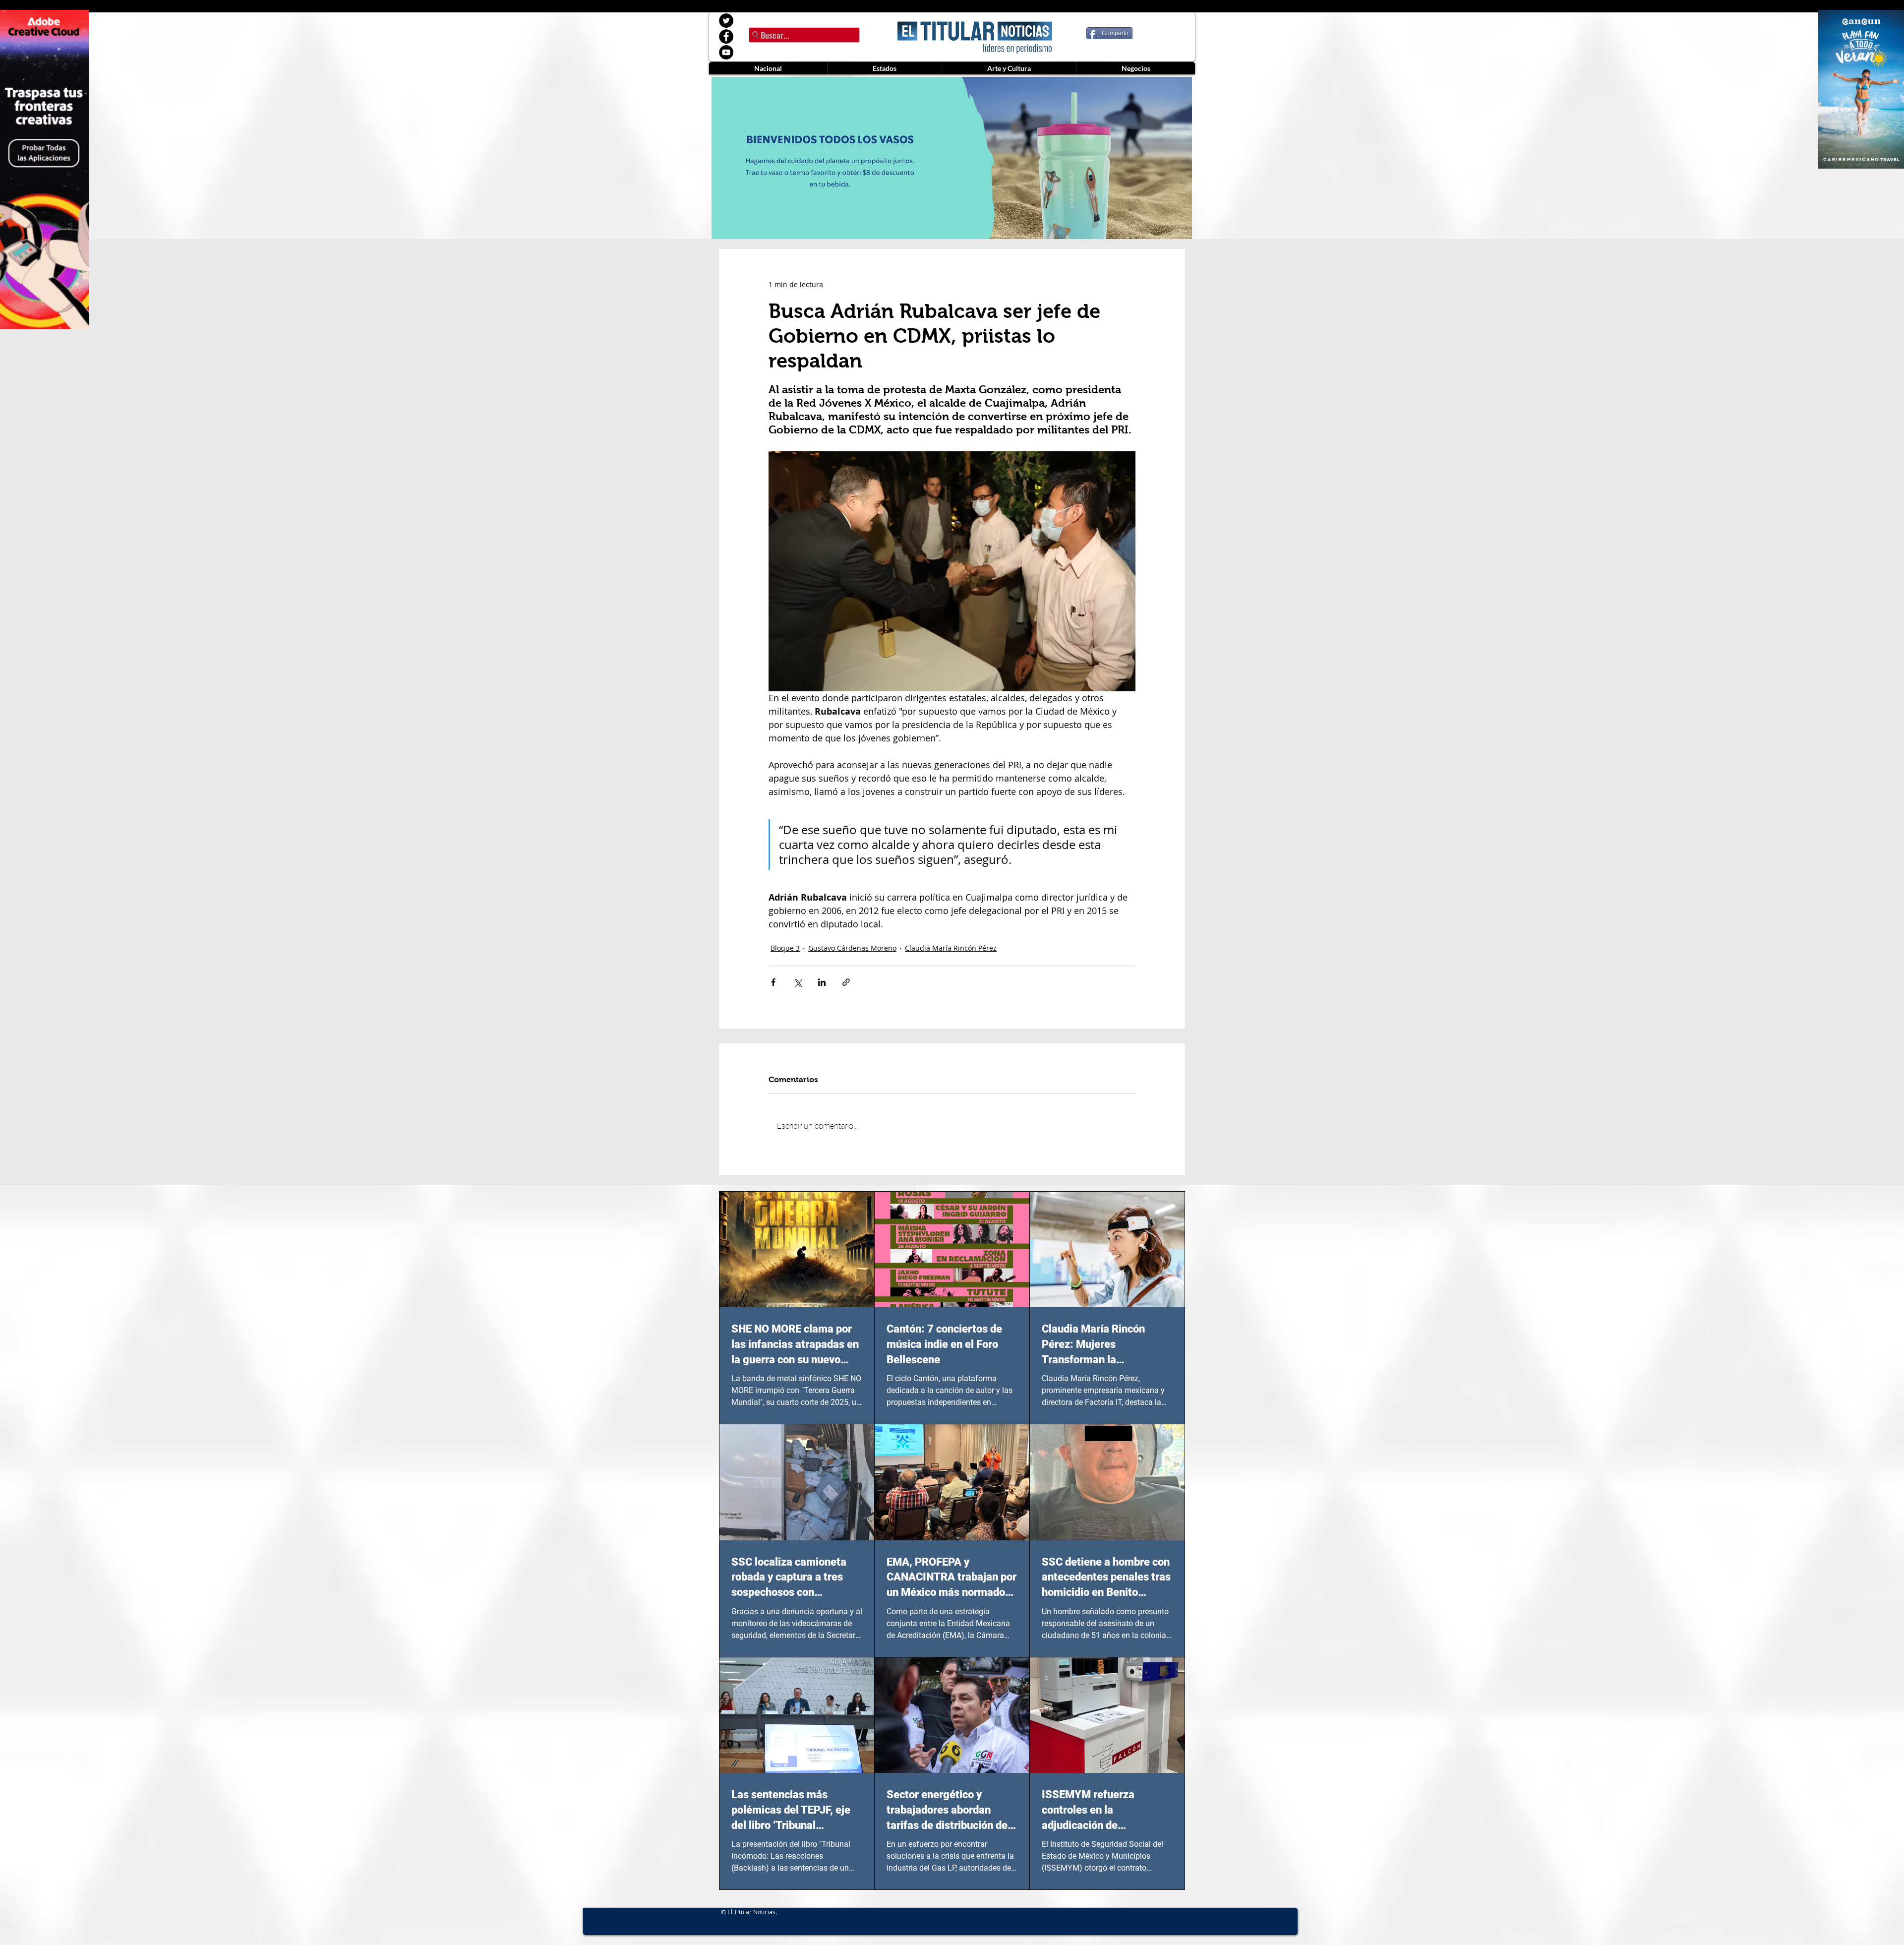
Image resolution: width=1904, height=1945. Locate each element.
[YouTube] (726, 52)
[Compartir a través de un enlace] (846, 982)
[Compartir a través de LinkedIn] (822, 982)
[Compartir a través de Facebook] (773, 982)
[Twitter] (726, 21)
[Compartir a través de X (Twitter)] (798, 982)
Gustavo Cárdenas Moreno (852, 948)
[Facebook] (726, 36)
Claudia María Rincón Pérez (951, 948)
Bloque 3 (785, 948)
